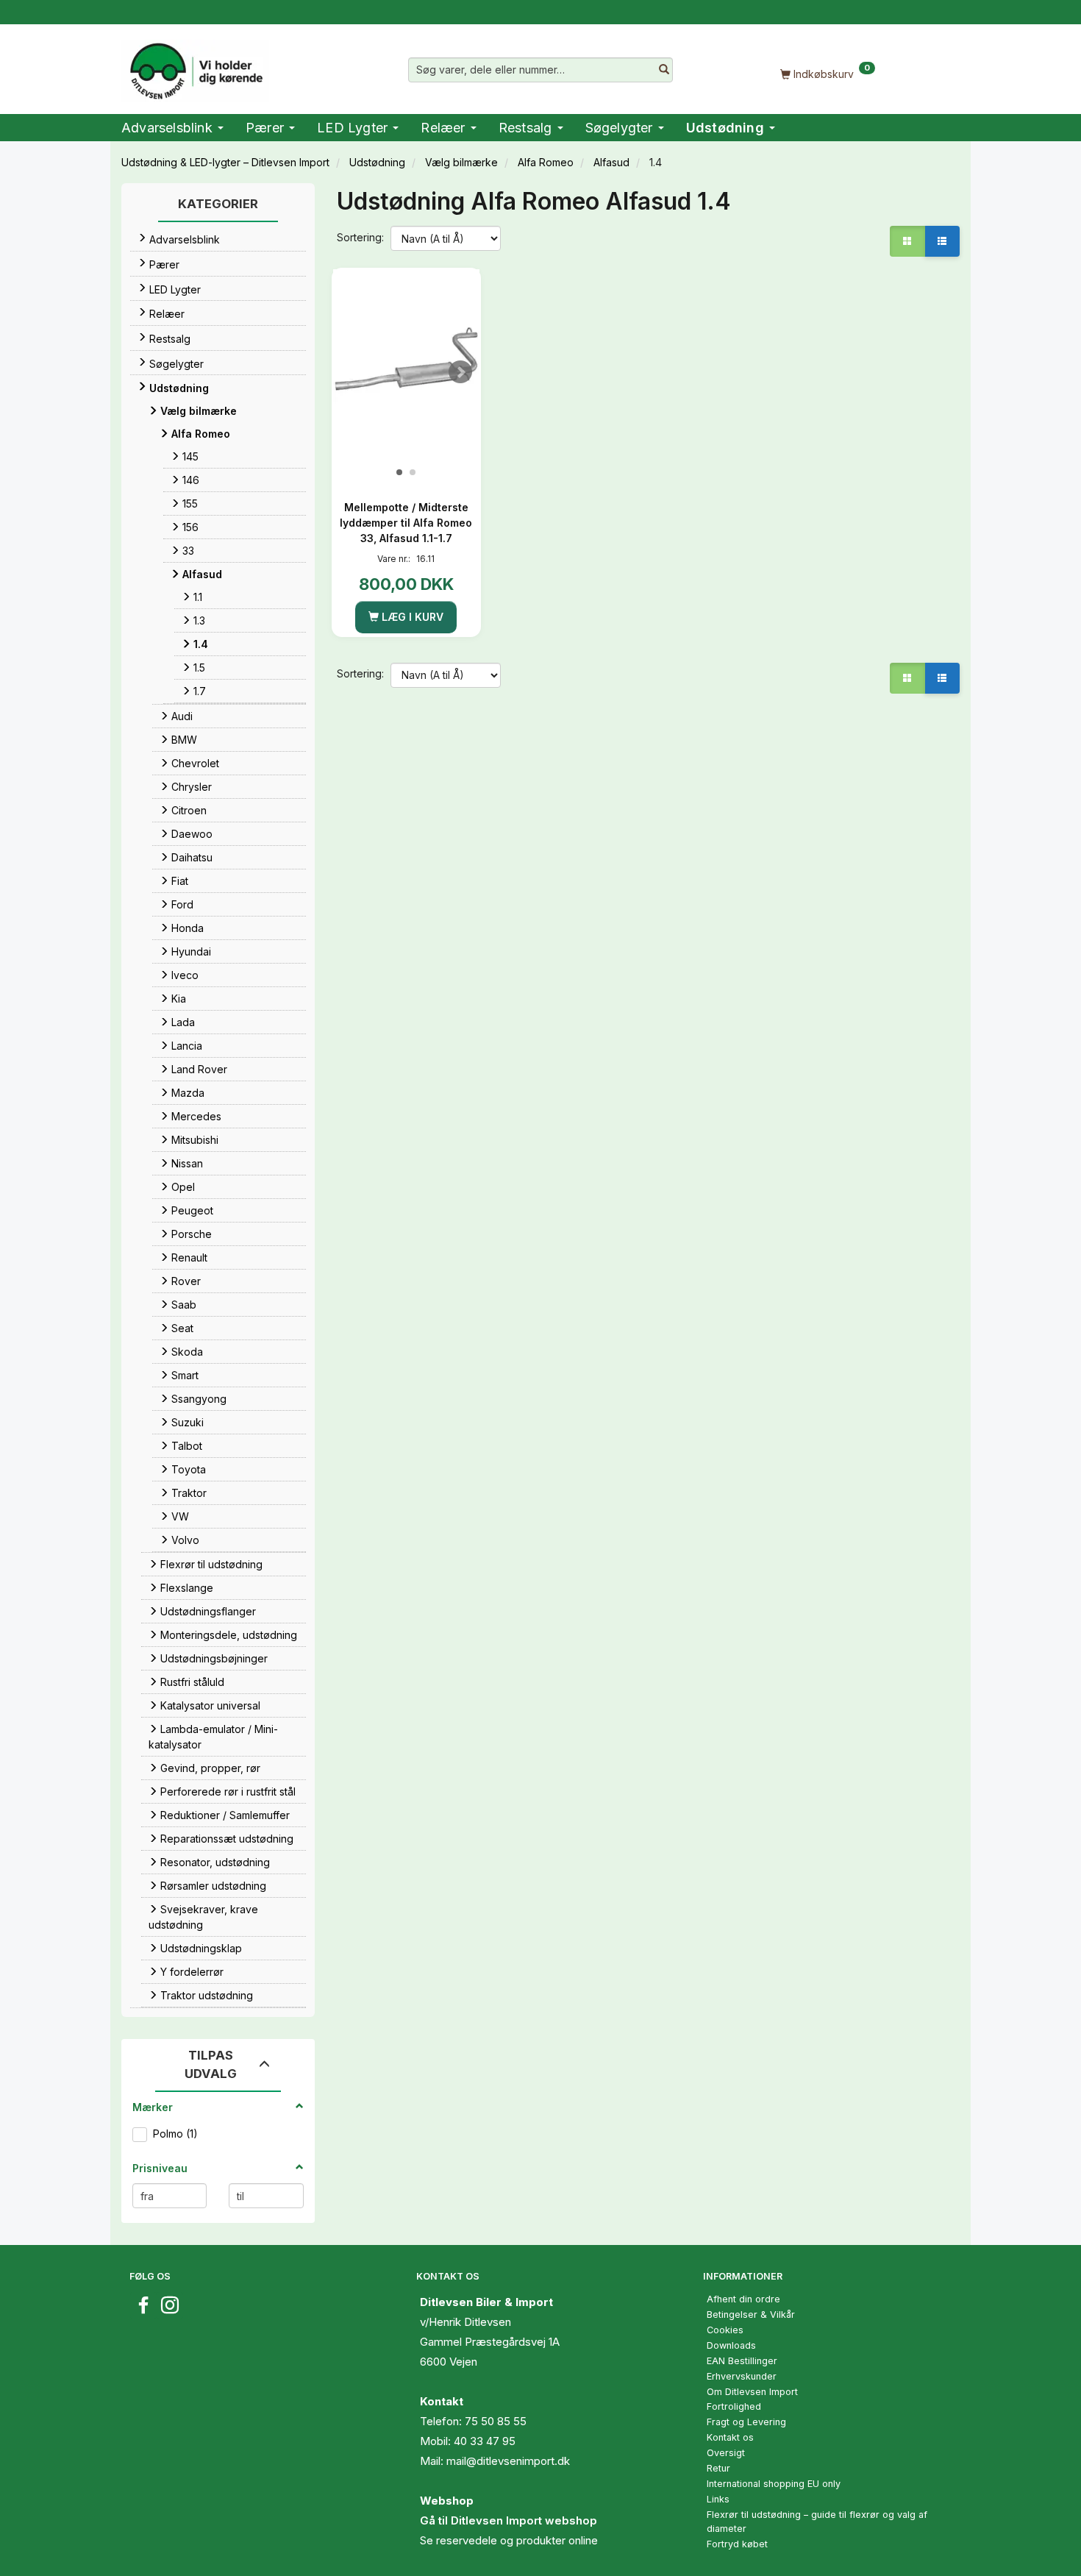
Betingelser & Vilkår (751, 2315)
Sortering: (360, 237)
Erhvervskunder (742, 2376)
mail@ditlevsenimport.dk (508, 2461)
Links (718, 2499)
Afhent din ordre (743, 2299)
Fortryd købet (737, 2544)
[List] (942, 241)
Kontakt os (730, 2437)
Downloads (731, 2345)
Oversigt (726, 2453)
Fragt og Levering (746, 2422)
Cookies (725, 2330)
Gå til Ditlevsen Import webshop (509, 2520)
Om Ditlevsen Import (752, 2392)
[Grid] (907, 241)
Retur (718, 2468)
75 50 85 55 (496, 2421)
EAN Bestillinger (742, 2361)
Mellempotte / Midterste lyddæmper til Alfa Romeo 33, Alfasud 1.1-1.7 (406, 523)
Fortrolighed (734, 2406)
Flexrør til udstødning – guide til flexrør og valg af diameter (817, 2522)
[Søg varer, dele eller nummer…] (664, 70)
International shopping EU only (774, 2484)
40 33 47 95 (485, 2441)
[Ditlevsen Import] (195, 66)
